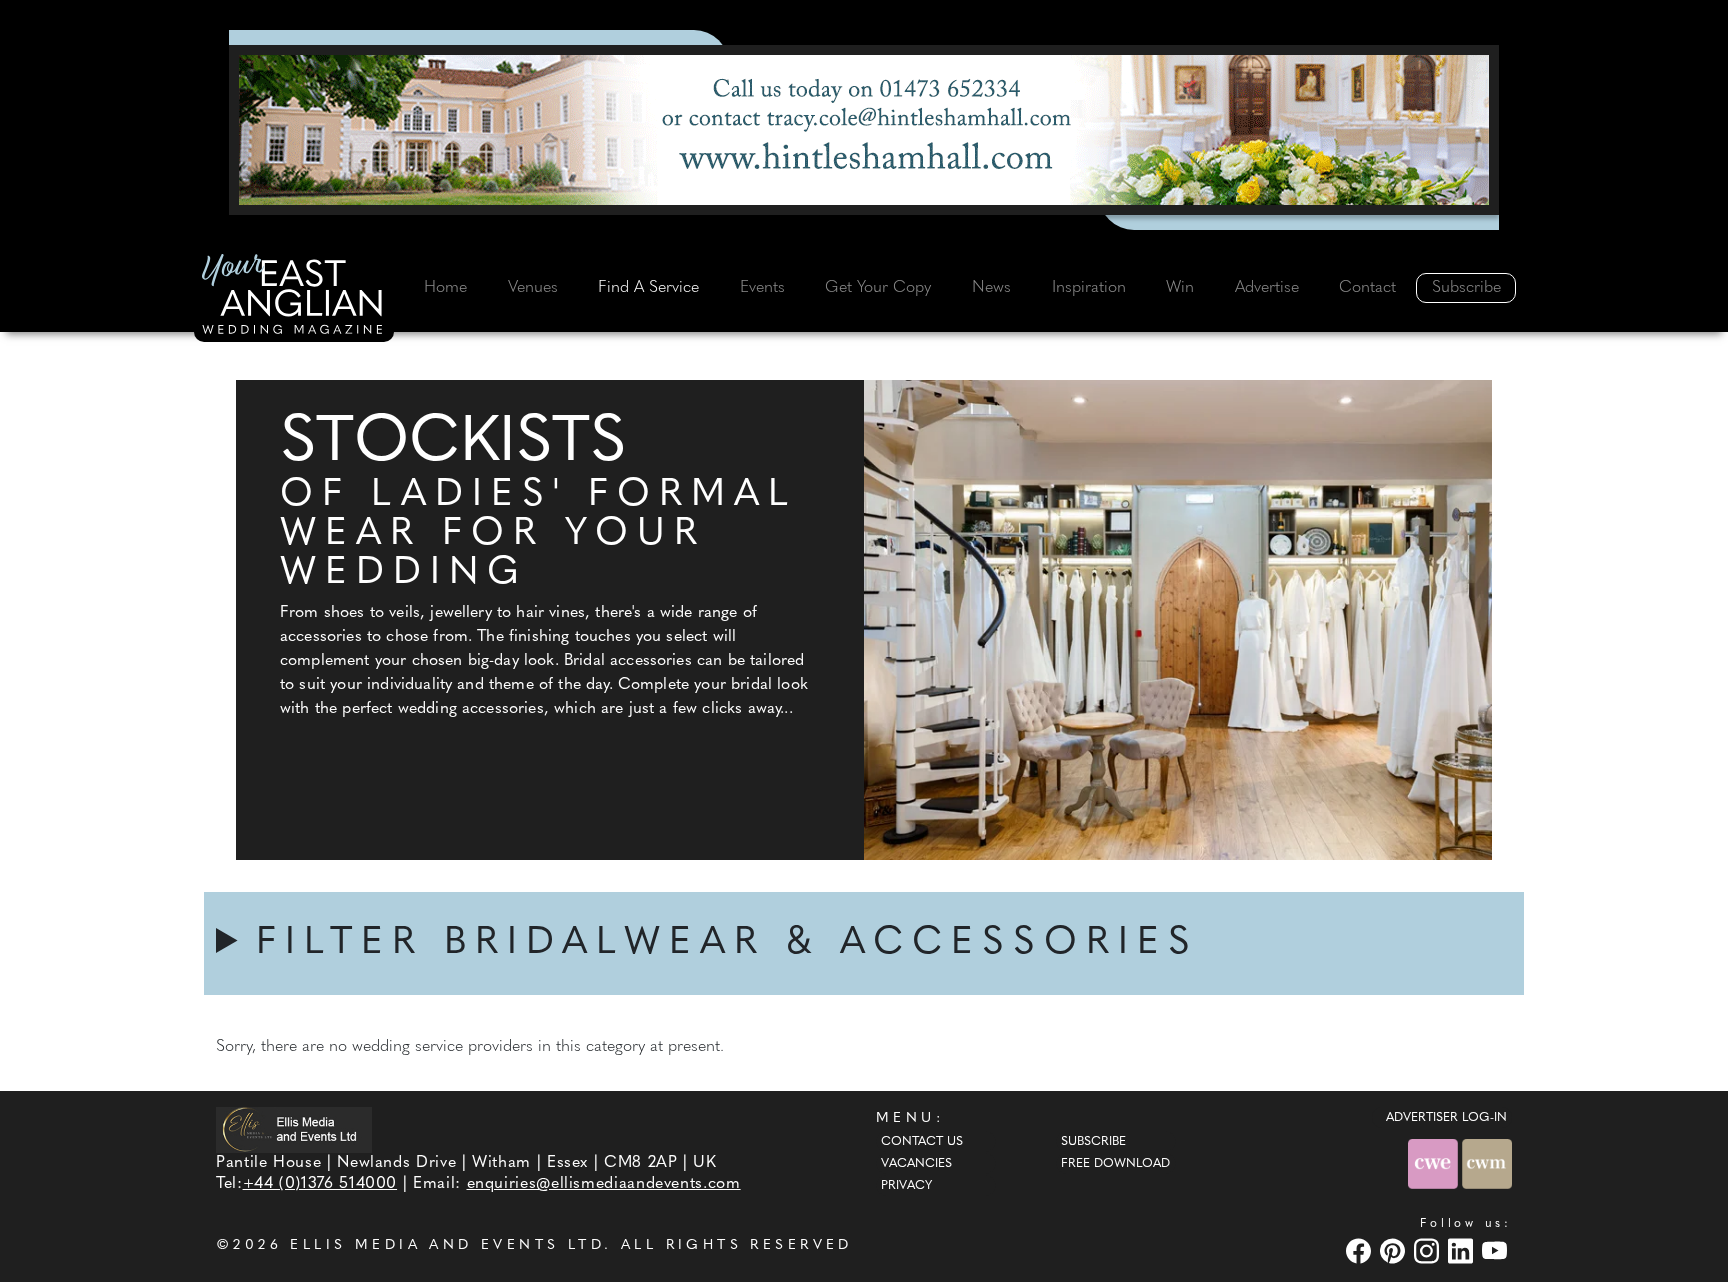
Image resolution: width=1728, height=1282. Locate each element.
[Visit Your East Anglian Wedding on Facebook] (1361, 1250)
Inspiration (1089, 288)
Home (445, 288)
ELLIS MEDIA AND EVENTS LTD (447, 1245)
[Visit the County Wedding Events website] (1435, 1163)
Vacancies (916, 1164)
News (991, 288)
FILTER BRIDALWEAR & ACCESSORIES (727, 943)
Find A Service (648, 288)
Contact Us (922, 1142)
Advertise (1267, 288)
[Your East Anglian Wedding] (294, 297)
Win (1180, 288)
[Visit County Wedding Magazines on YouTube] (1497, 1250)
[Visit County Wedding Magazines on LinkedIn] (1463, 1250)
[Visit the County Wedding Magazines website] (1487, 1163)
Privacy (906, 1186)
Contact (1367, 288)
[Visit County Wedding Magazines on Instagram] (1429, 1250)
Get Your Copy (878, 288)
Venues (533, 288)
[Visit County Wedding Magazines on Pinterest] (1395, 1250)
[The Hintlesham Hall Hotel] (864, 130)
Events (762, 288)
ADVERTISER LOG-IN (1446, 1118)
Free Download (1115, 1164)
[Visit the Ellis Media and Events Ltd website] (294, 1129)
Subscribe (1466, 288)
